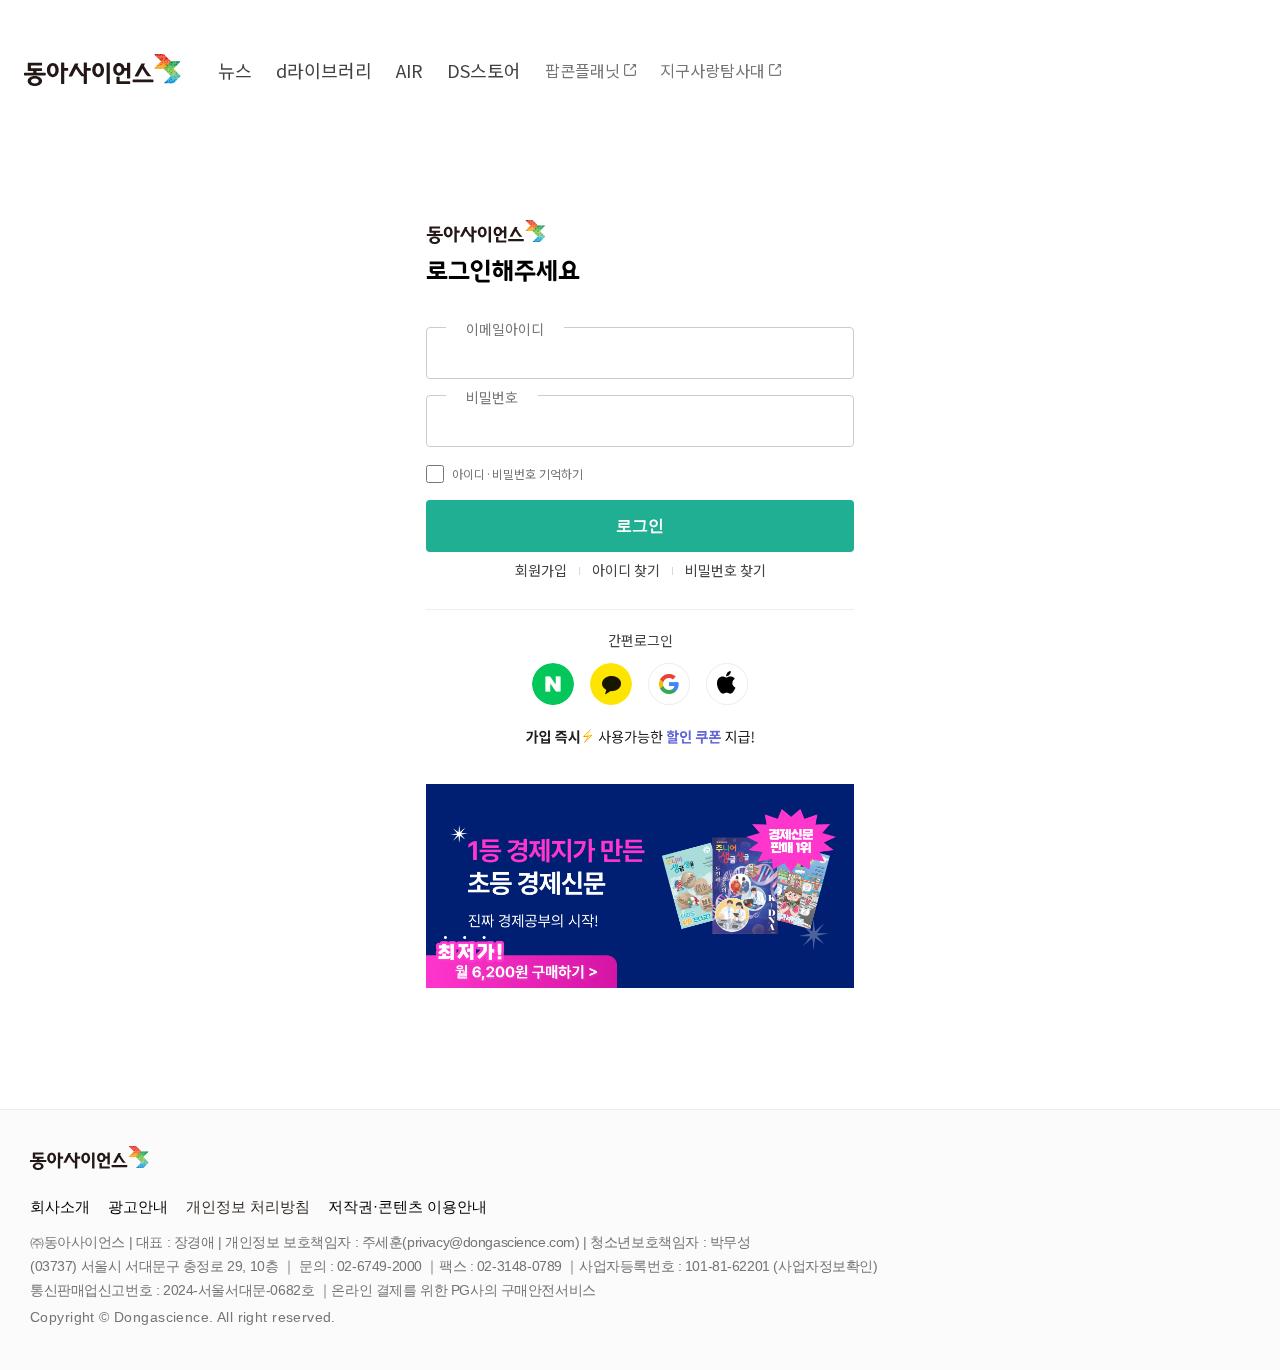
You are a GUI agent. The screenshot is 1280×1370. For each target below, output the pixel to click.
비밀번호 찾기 (725, 570)
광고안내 (138, 1206)
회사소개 (60, 1206)
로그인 (640, 525)
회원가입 (541, 570)
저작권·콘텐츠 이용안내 (407, 1206)
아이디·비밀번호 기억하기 (517, 473)
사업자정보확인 (825, 1266)
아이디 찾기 (626, 570)
